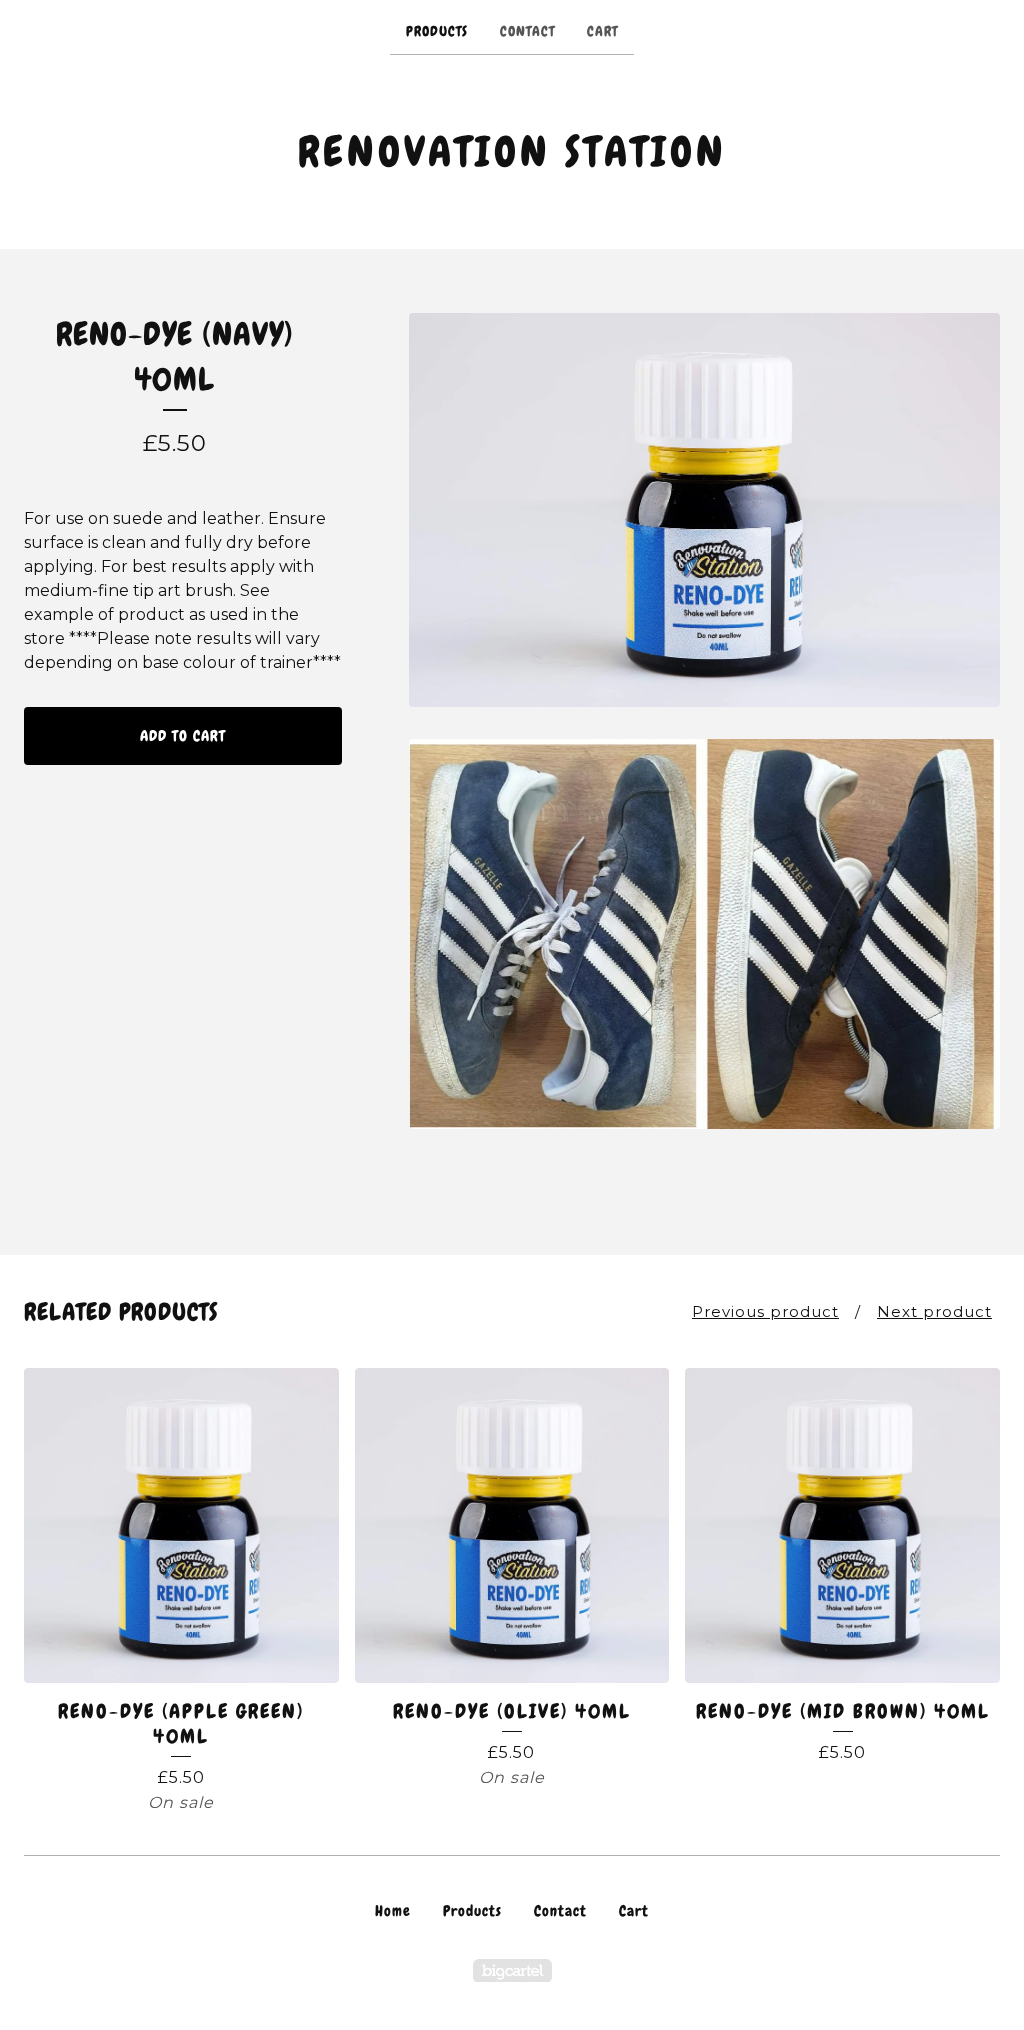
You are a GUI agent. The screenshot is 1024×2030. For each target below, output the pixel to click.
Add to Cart (183, 736)
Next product (934, 1311)
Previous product (765, 1311)
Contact (527, 31)
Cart (602, 31)
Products (437, 31)
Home (393, 1911)
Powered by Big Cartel (512, 1970)
